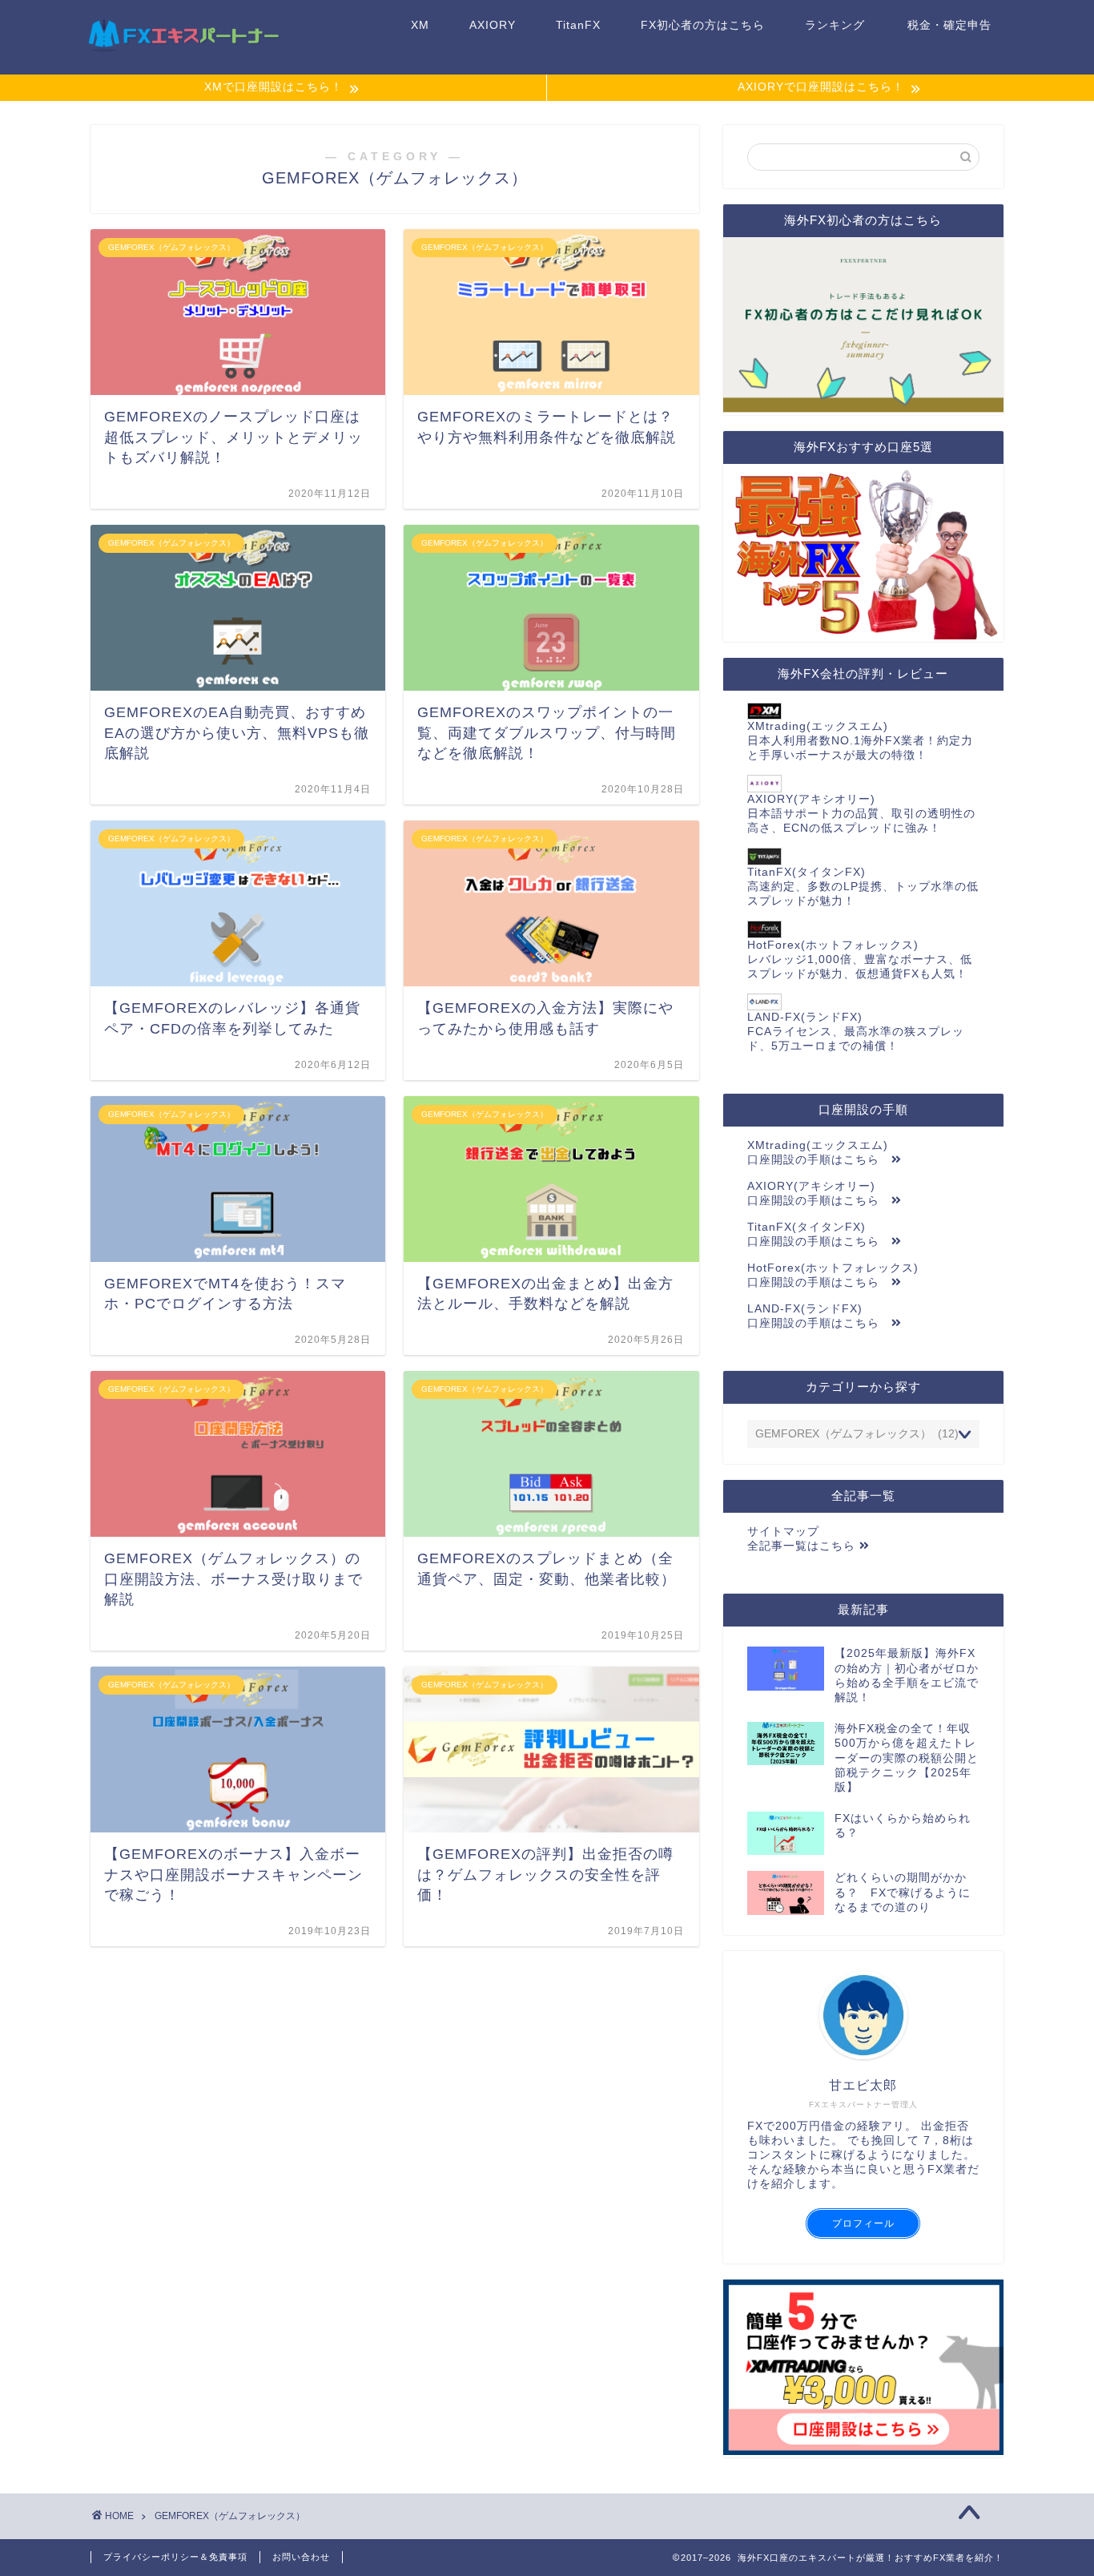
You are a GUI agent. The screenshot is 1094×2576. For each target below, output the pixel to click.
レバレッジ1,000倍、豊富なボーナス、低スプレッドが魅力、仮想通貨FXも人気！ (860, 959)
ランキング (835, 25)
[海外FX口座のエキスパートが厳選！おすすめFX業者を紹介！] (183, 52)
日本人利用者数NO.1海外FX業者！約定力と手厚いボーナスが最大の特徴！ (860, 741)
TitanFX (578, 25)
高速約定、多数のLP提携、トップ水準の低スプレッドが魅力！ (863, 887)
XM (420, 25)
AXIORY (493, 25)
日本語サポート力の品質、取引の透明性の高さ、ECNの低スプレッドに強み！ (861, 814)
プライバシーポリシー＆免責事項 (175, 2557)
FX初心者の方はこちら (703, 25)
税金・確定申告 (949, 25)
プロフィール (863, 2223)
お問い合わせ (301, 2557)
